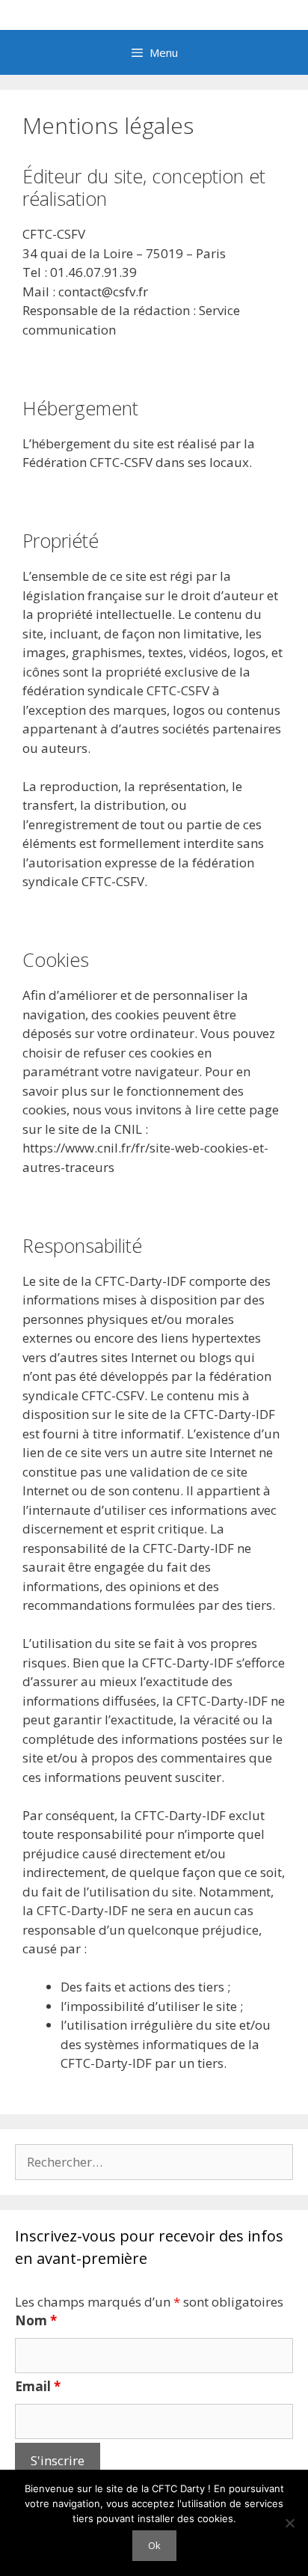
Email (38, 2386)
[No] (289, 2523)
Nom (36, 2320)
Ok (154, 2545)
